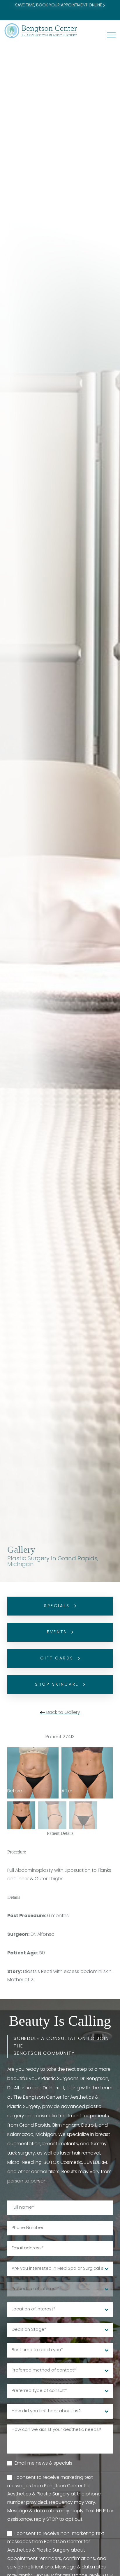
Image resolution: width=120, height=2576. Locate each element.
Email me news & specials (43, 2463)
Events (57, 1632)
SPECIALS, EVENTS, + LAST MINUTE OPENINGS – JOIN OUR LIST (60, 9)
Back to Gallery (63, 1713)
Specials (57, 1606)
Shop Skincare (57, 1685)
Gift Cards (57, 1658)
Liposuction (78, 1871)
